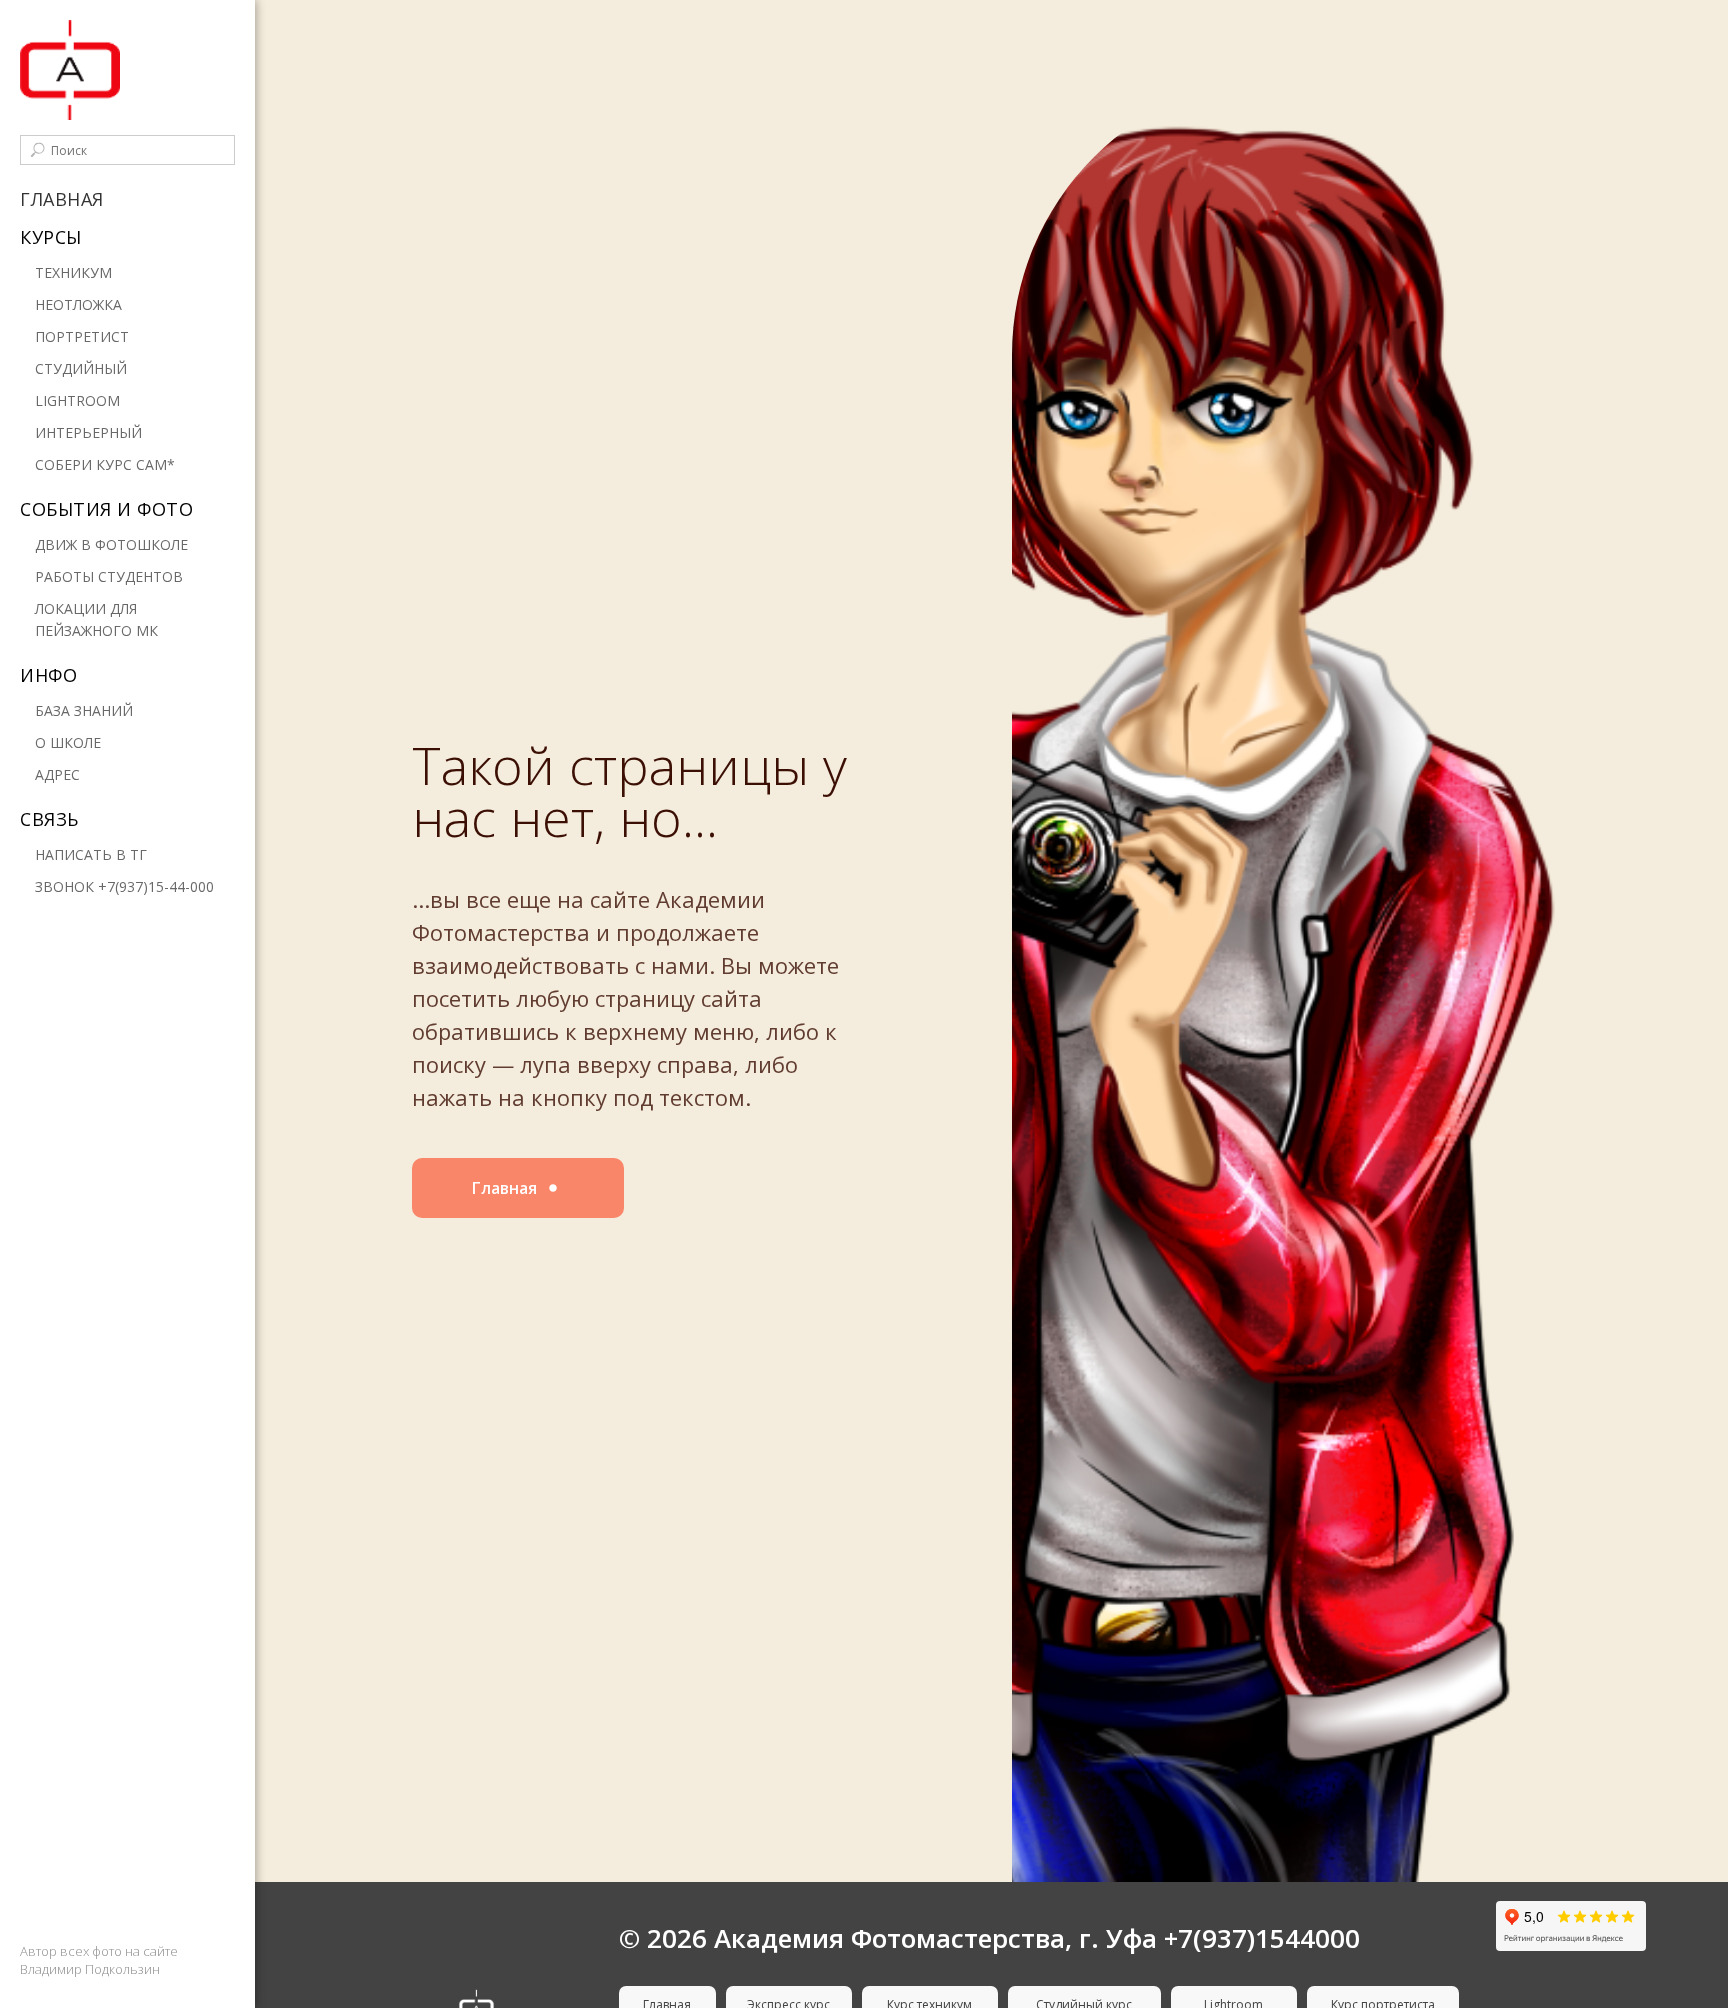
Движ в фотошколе (111, 544)
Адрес (57, 774)
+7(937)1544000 (1262, 1938)
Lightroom (77, 400)
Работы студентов (109, 576)
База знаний (84, 710)
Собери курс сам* (105, 464)
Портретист (82, 336)
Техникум (73, 272)
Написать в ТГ (91, 854)
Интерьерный (88, 432)
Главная (62, 199)
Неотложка (78, 304)
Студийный (81, 368)
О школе (68, 742)
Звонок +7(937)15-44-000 (124, 886)
